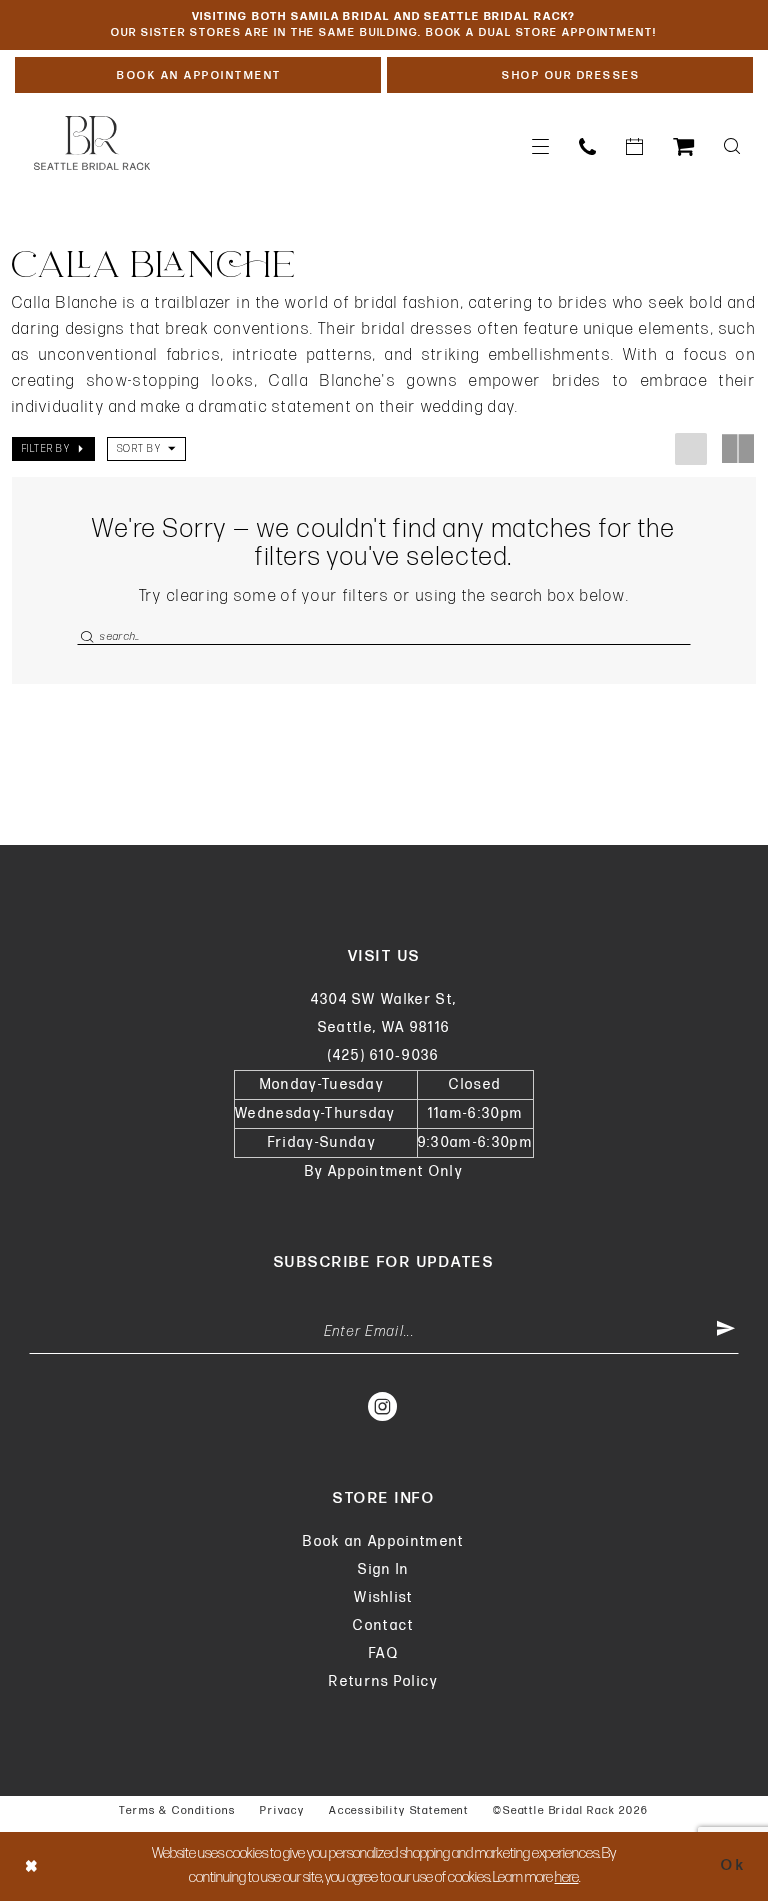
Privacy (282, 1810)
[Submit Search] (88, 636)
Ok (733, 1865)
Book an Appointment (383, 1541)
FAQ (384, 1653)
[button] (540, 146)
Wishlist (384, 1597)
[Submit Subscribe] (726, 1332)
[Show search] (732, 146)
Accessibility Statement (399, 1810)
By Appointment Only (384, 1171)
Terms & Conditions (177, 1810)
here (567, 1877)
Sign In (383, 1569)
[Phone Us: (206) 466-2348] (587, 146)
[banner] (92, 143)
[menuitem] (540, 146)
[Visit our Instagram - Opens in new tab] (383, 1406)
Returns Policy (384, 1681)
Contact (383, 1625)
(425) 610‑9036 (384, 1055)
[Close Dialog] (32, 1866)
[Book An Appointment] (634, 146)
